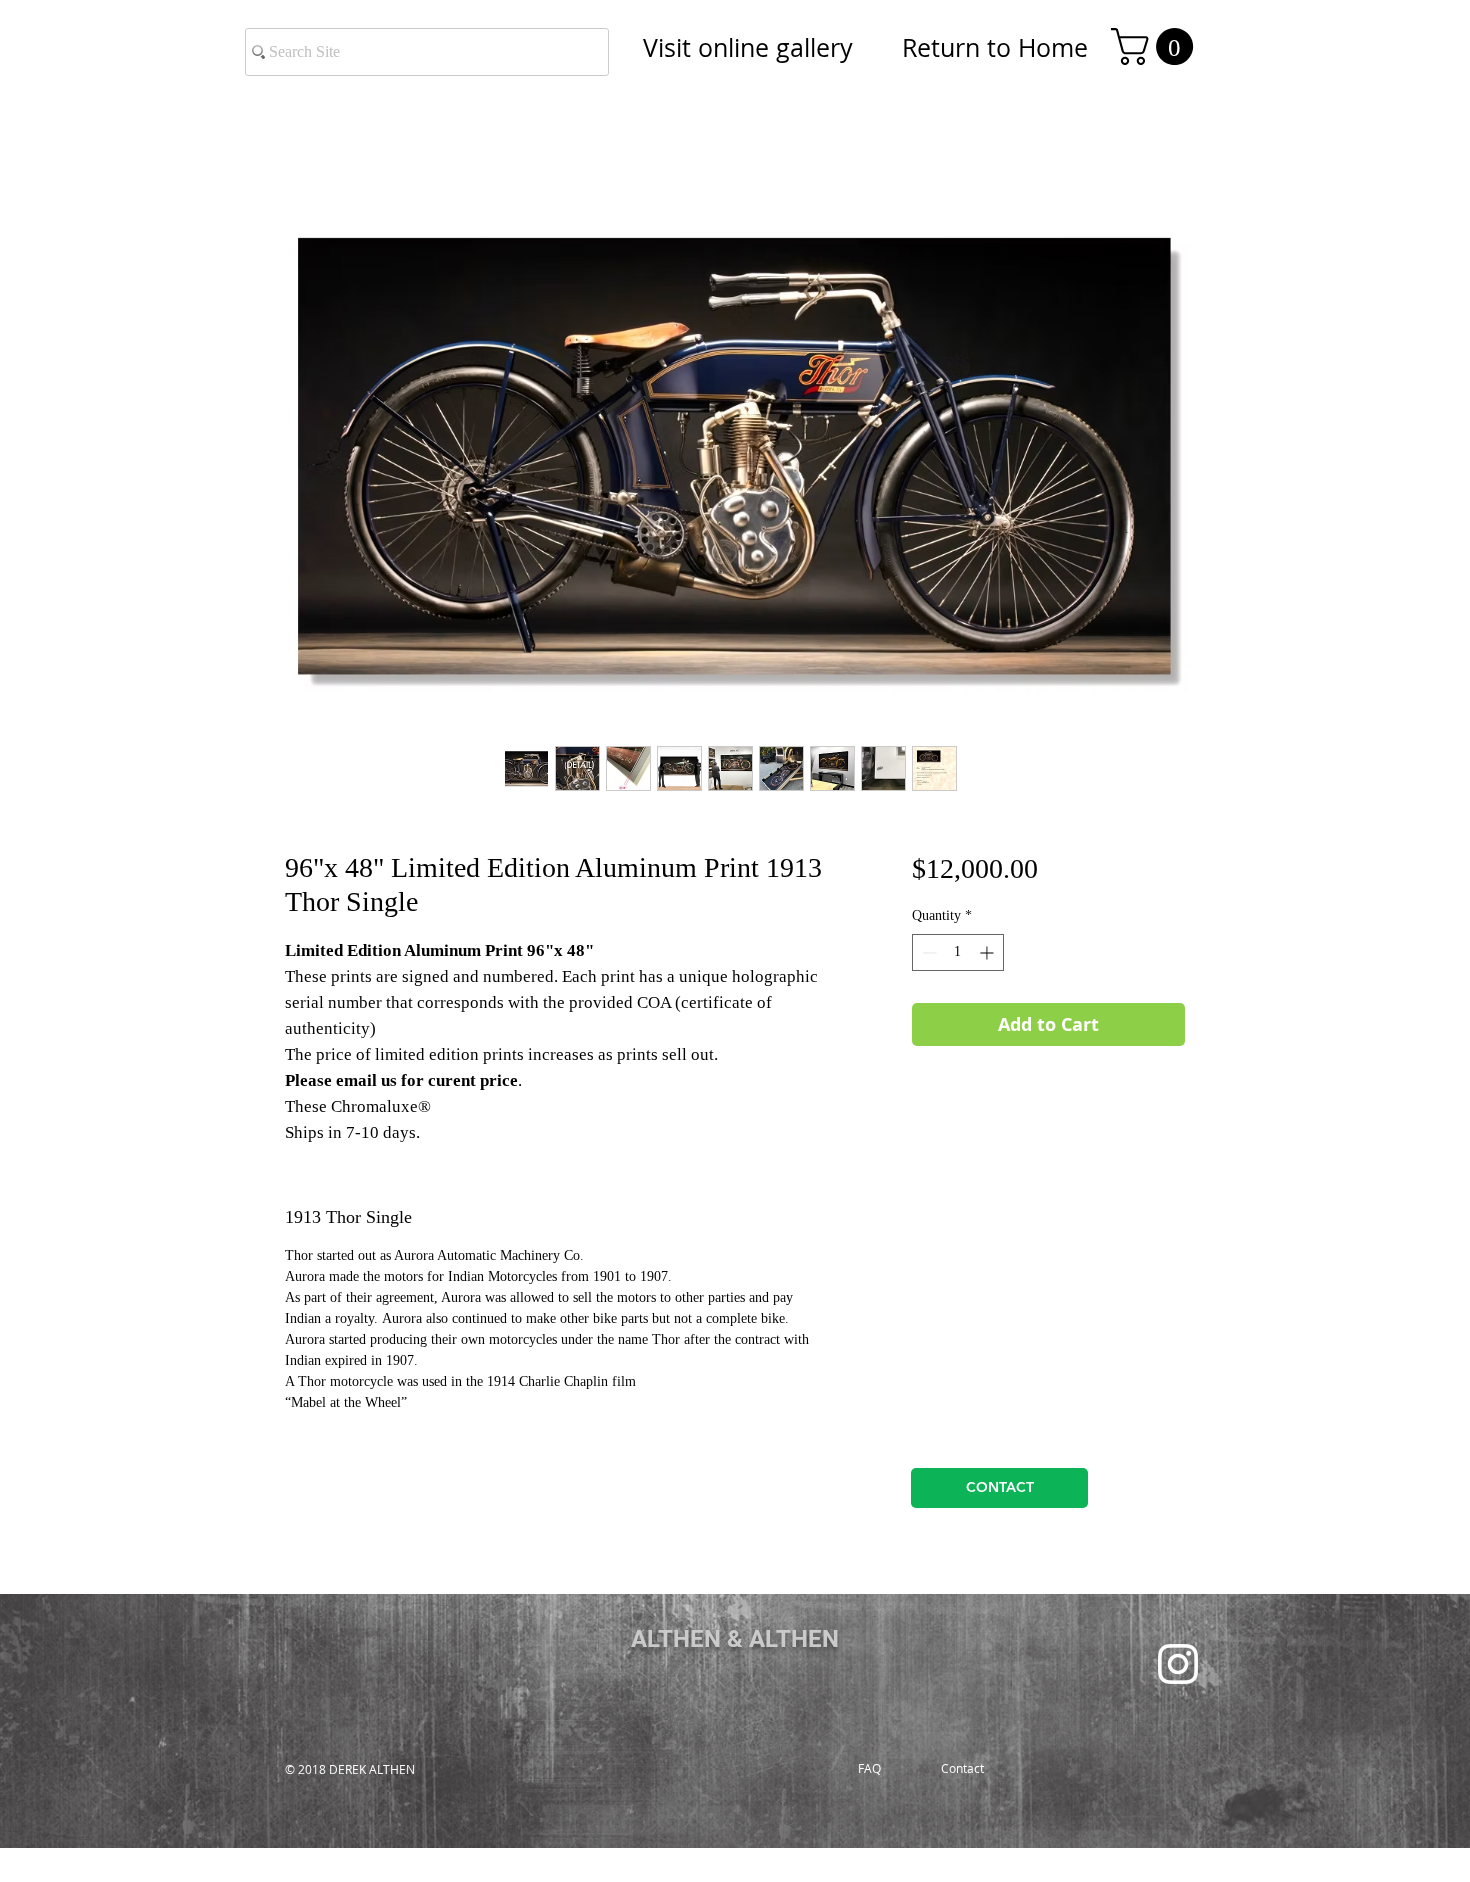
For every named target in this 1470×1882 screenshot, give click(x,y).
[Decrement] (927, 952)
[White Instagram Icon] (1178, 1664)
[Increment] (988, 952)
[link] (1156, 46)
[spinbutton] (958, 952)
